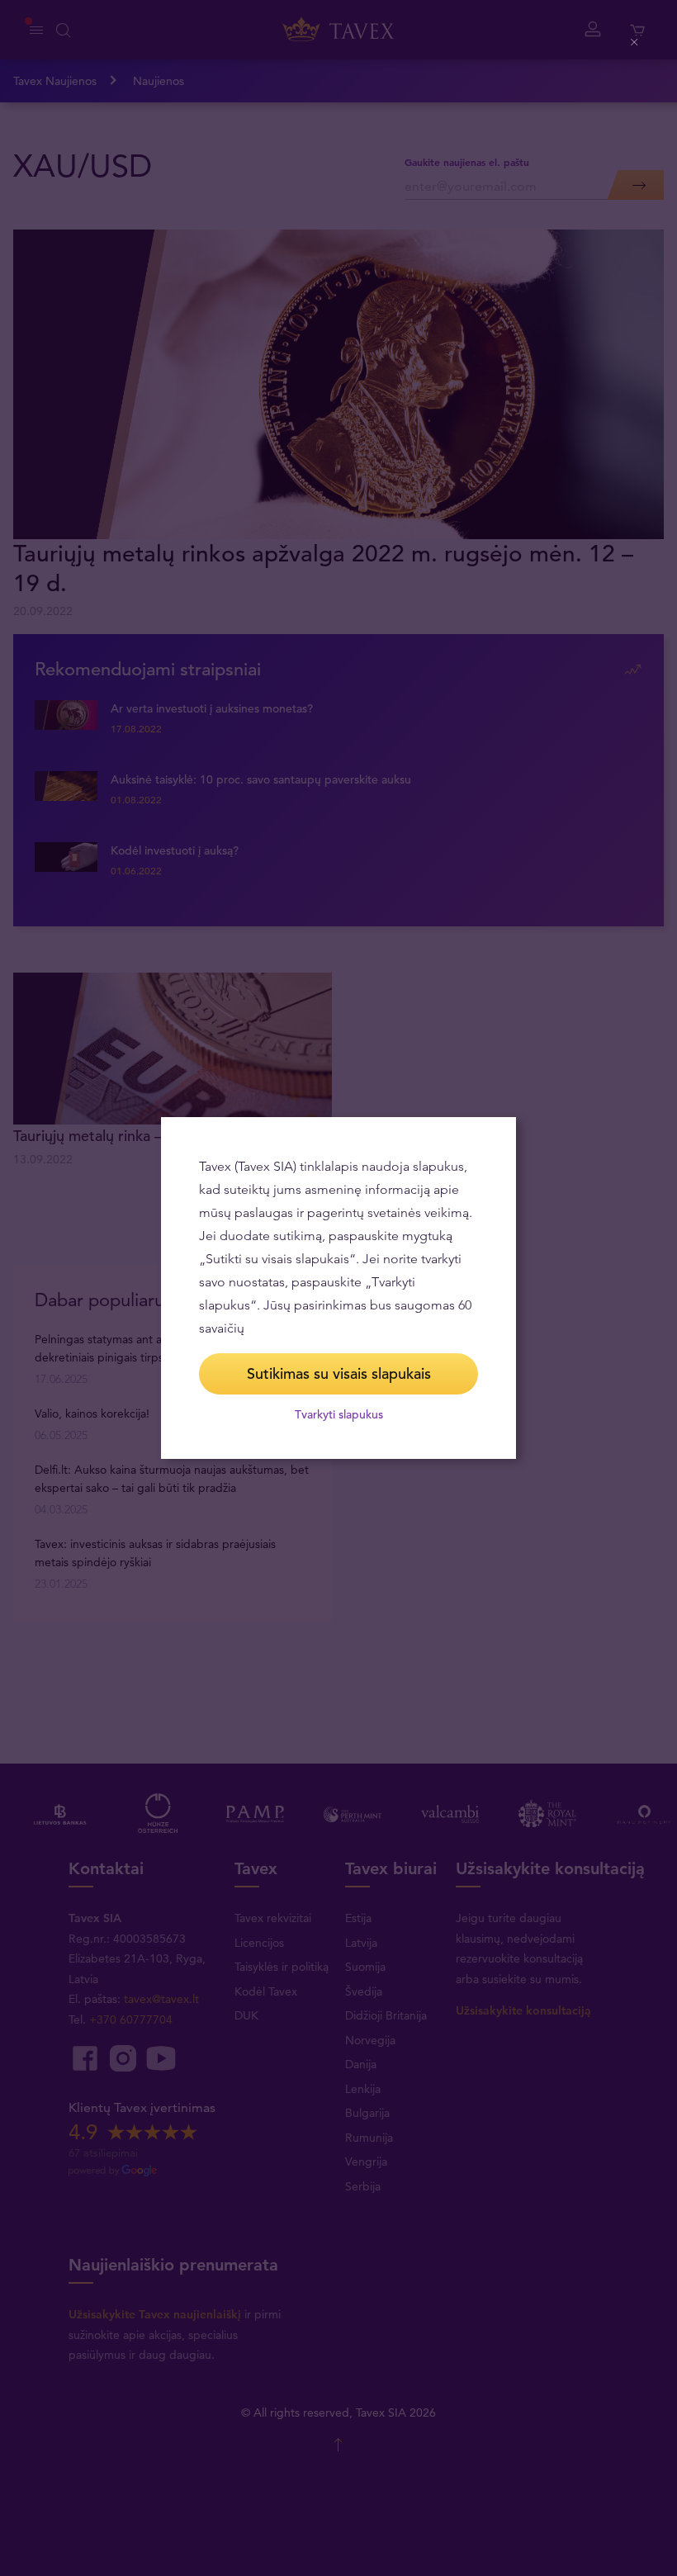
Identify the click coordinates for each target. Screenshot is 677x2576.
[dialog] (338, 1288)
